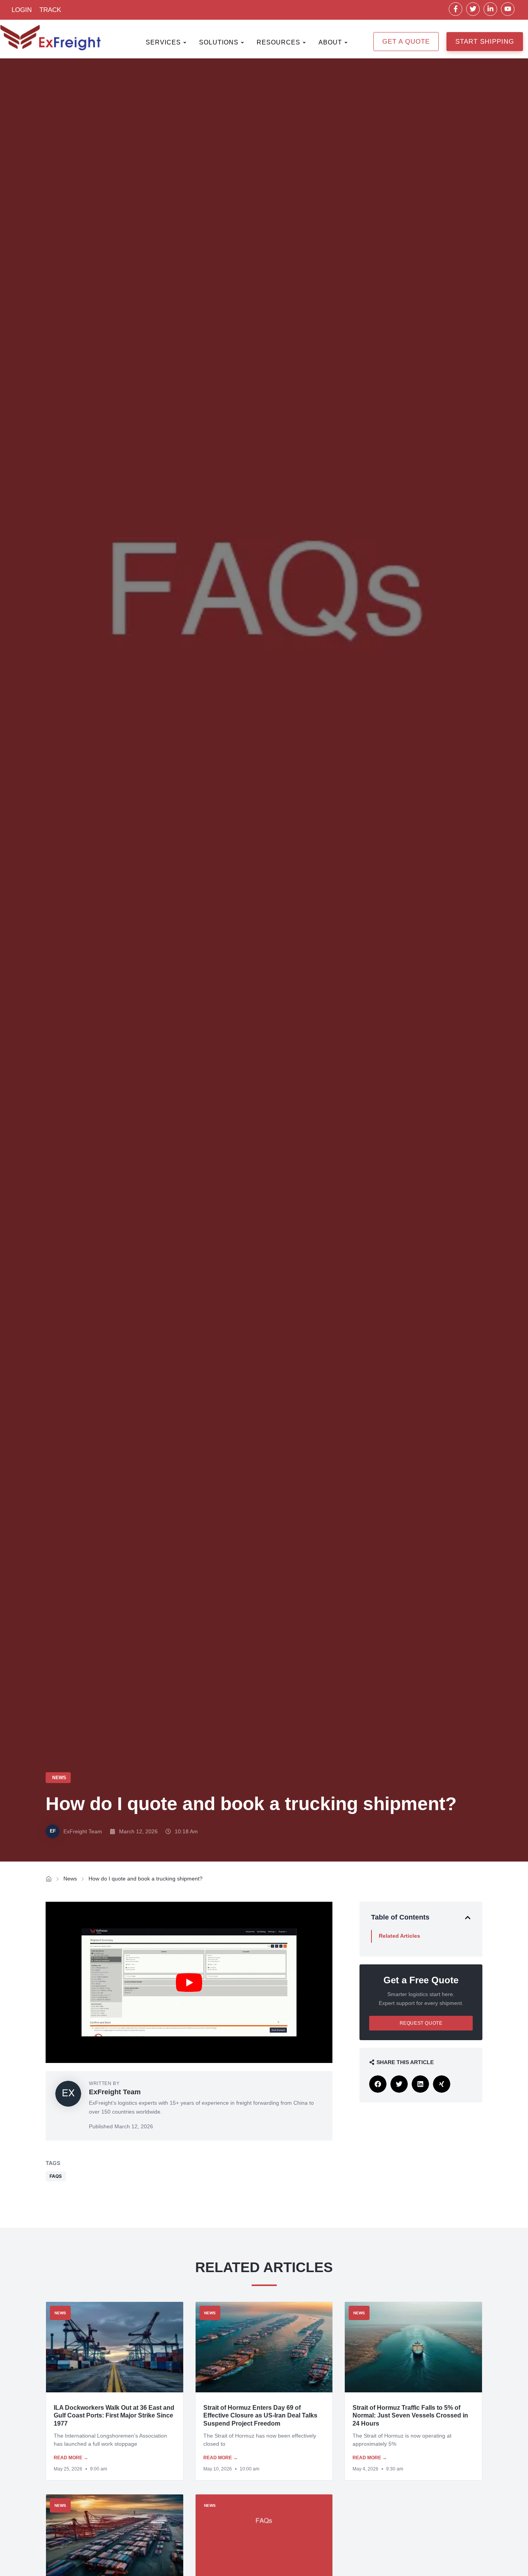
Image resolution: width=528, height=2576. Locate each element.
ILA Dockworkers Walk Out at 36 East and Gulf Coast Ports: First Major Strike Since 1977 (114, 2416)
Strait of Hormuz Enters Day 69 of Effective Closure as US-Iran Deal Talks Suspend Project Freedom (260, 2416)
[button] (468, 1918)
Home (49, 1879)
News (70, 1879)
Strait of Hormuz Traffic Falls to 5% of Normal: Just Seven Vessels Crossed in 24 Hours (410, 2416)
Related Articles (399, 1936)
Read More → (71, 2458)
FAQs (56, 2176)
